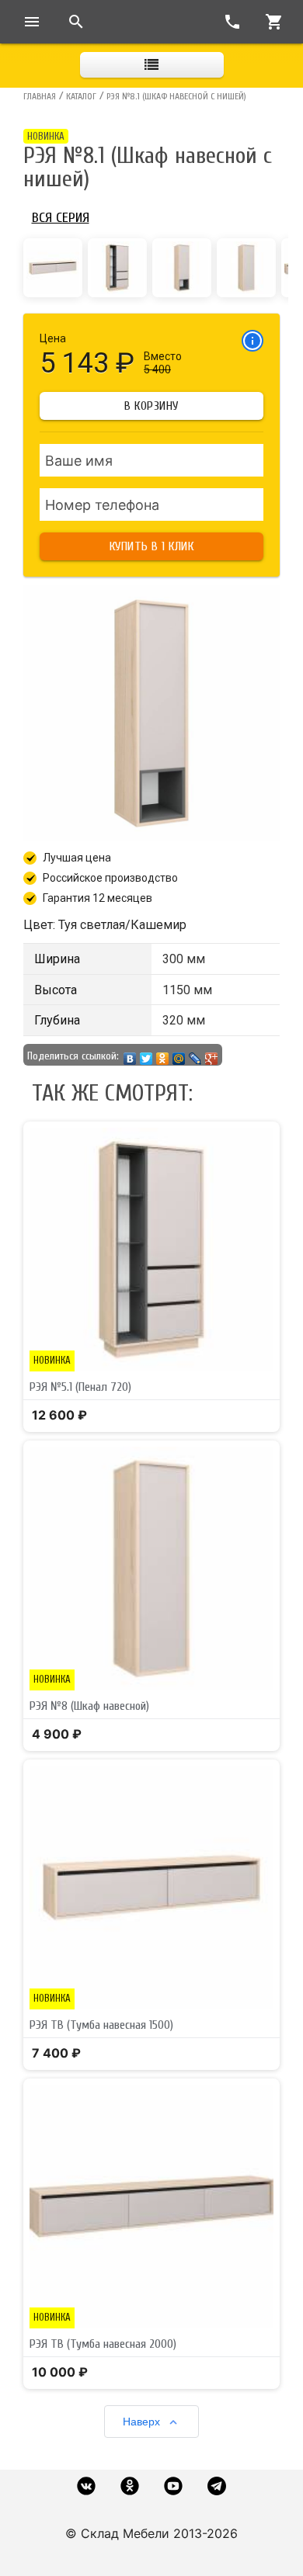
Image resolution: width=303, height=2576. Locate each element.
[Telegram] (217, 2486)
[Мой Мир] (179, 1055)
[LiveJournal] (195, 1055)
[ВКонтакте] (130, 1055)
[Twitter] (146, 1055)
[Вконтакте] (86, 2486)
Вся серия (61, 218)
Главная (40, 96)
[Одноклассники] (163, 1055)
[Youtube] (173, 2486)
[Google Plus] (212, 1055)
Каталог (81, 96)
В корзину (151, 406)
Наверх (141, 2422)
